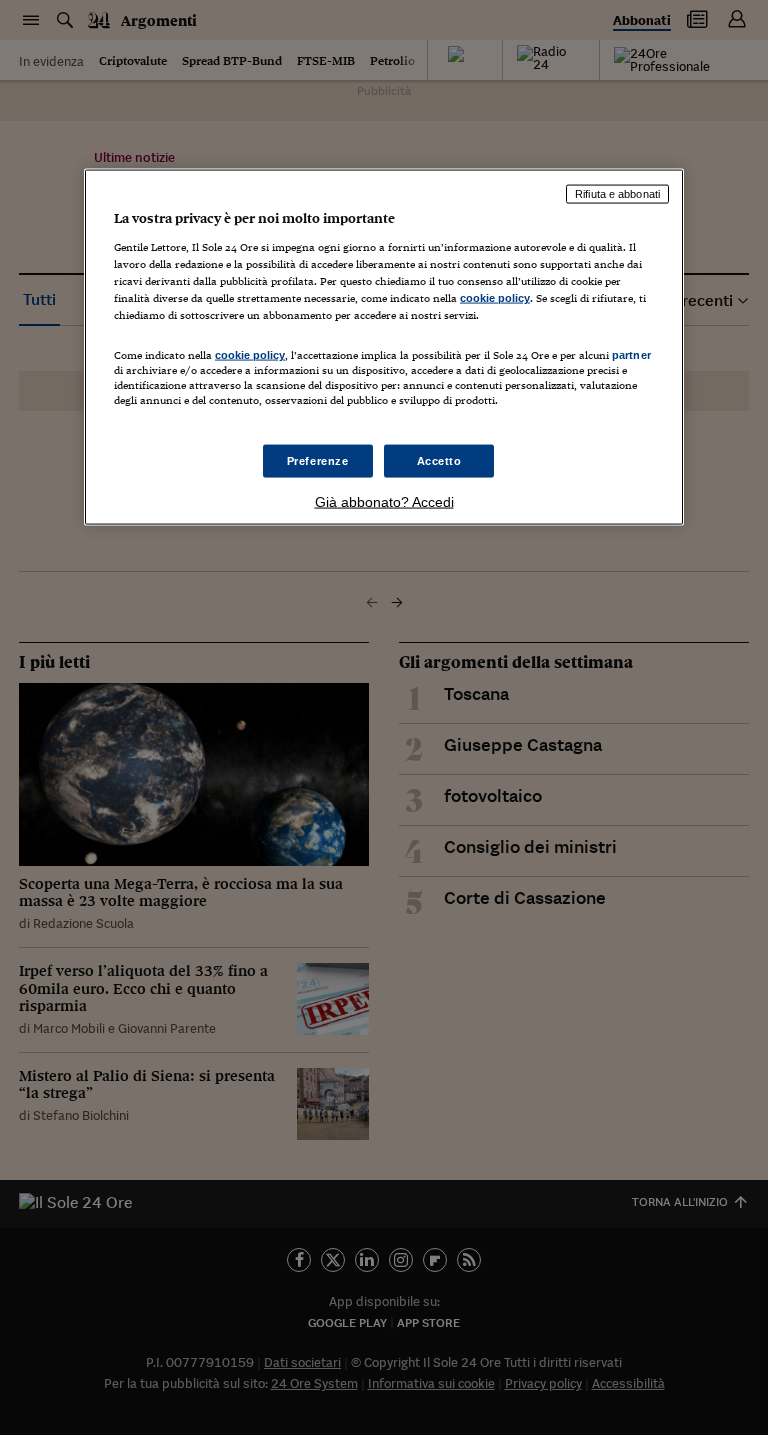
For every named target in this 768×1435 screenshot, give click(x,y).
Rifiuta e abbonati (617, 194)
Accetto (439, 460)
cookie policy (495, 298)
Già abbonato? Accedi (384, 502)
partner (631, 355)
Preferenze (318, 460)
